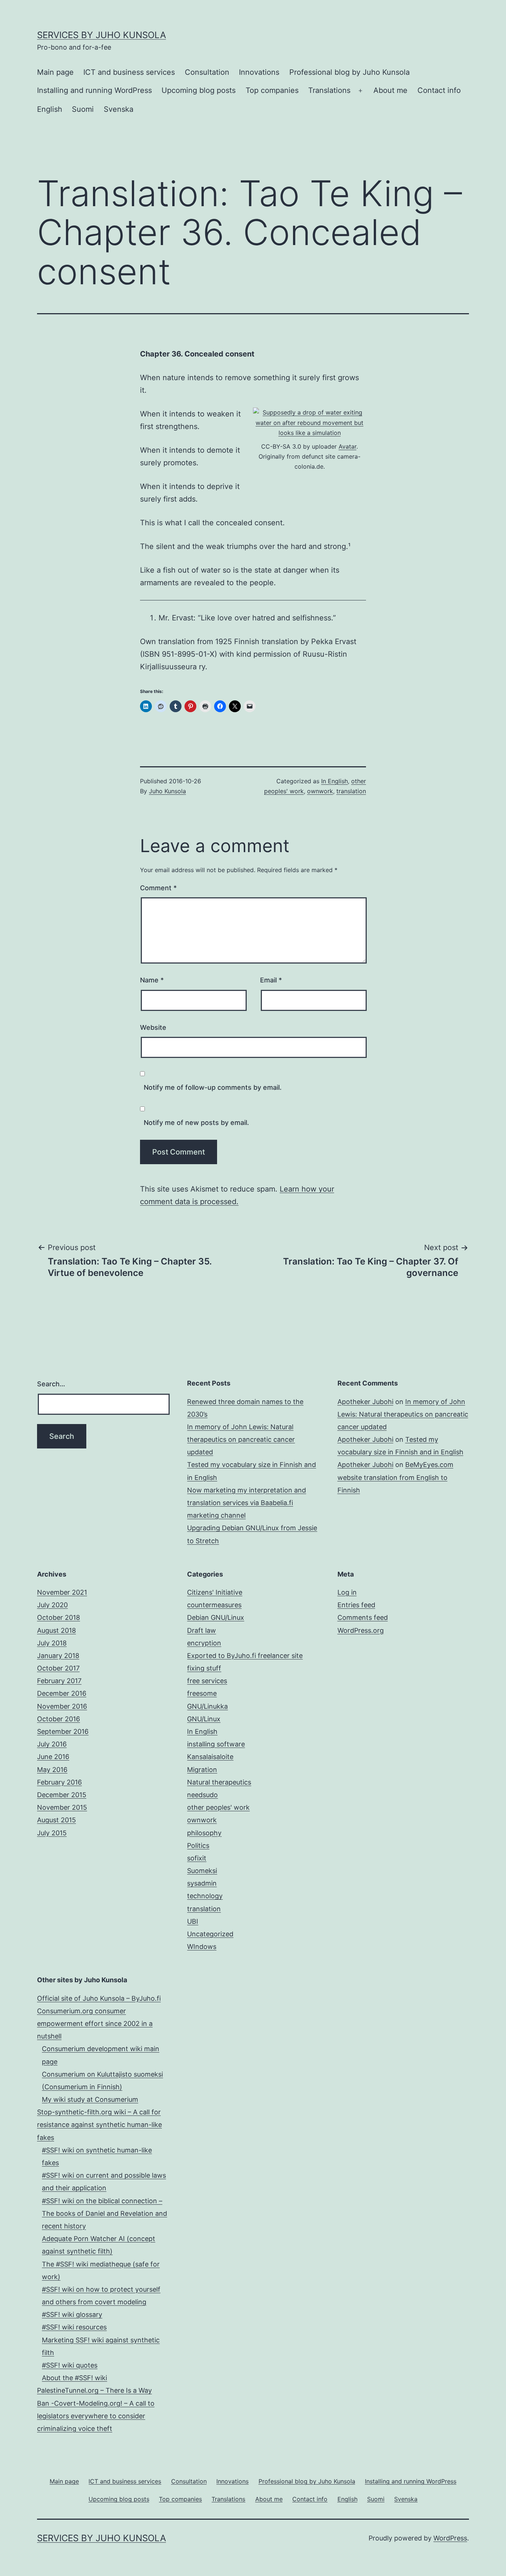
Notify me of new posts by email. (196, 1123)
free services (207, 1681)
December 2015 (62, 1795)
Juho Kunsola (167, 791)
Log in (347, 1592)
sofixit (197, 1858)
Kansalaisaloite (210, 1757)
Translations (329, 90)
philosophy (204, 1833)
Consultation (207, 72)
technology (205, 1896)
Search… (51, 1384)
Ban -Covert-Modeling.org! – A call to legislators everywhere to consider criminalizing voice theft (96, 2416)
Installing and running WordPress (94, 90)
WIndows (202, 1947)
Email (271, 980)
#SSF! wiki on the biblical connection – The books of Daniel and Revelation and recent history (104, 2213)
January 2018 (58, 1656)
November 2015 (62, 1807)
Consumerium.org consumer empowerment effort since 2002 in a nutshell (95, 2024)
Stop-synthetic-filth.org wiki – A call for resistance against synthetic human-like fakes (99, 2125)
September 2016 (63, 1731)
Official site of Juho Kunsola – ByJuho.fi (99, 1998)
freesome (202, 1693)
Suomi (83, 109)
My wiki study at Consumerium (90, 2099)
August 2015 (56, 1820)
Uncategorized (210, 1934)
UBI (193, 1921)
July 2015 (52, 1833)
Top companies (272, 90)
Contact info (439, 90)
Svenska (119, 109)
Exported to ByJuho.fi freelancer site (245, 1656)
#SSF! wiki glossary (72, 2314)
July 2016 (52, 1744)
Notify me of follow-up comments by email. (213, 1087)
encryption (204, 1643)
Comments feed (363, 1617)
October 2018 (59, 1617)
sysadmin (202, 1883)
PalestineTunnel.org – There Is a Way (94, 2390)
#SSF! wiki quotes (70, 2365)
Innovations (259, 72)
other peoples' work (218, 1807)
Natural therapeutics (219, 1782)
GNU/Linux (204, 1719)
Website (153, 1027)
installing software (216, 1744)
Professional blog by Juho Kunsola (349, 72)
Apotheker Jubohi (365, 1402)
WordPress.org (361, 1630)
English (50, 109)
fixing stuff (204, 1668)
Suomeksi (202, 1871)
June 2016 (53, 1757)
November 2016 (62, 1706)
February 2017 (59, 1681)
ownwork (320, 791)
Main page (55, 72)
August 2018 (56, 1630)
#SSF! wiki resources (74, 2327)
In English (334, 781)
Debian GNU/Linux (216, 1617)
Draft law (202, 1630)
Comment (158, 888)
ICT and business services (129, 72)
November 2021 (62, 1592)
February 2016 (59, 1782)
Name (152, 980)
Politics (198, 1845)
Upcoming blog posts (199, 90)
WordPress (450, 2538)
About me (390, 90)
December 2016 (62, 1693)
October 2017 (58, 1668)
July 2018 (52, 1643)
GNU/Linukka (207, 1706)
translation (351, 791)
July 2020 (52, 1605)
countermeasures (214, 1605)
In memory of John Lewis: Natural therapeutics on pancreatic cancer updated (241, 1439)
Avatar (347, 446)
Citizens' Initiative (215, 1592)
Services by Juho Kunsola (101, 35)
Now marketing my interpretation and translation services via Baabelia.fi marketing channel (247, 1503)
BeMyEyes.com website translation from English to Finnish (395, 1477)
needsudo (202, 1795)
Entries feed (356, 1605)
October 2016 (59, 1719)
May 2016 (52, 1770)
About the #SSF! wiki (74, 2378)
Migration (202, 1770)
